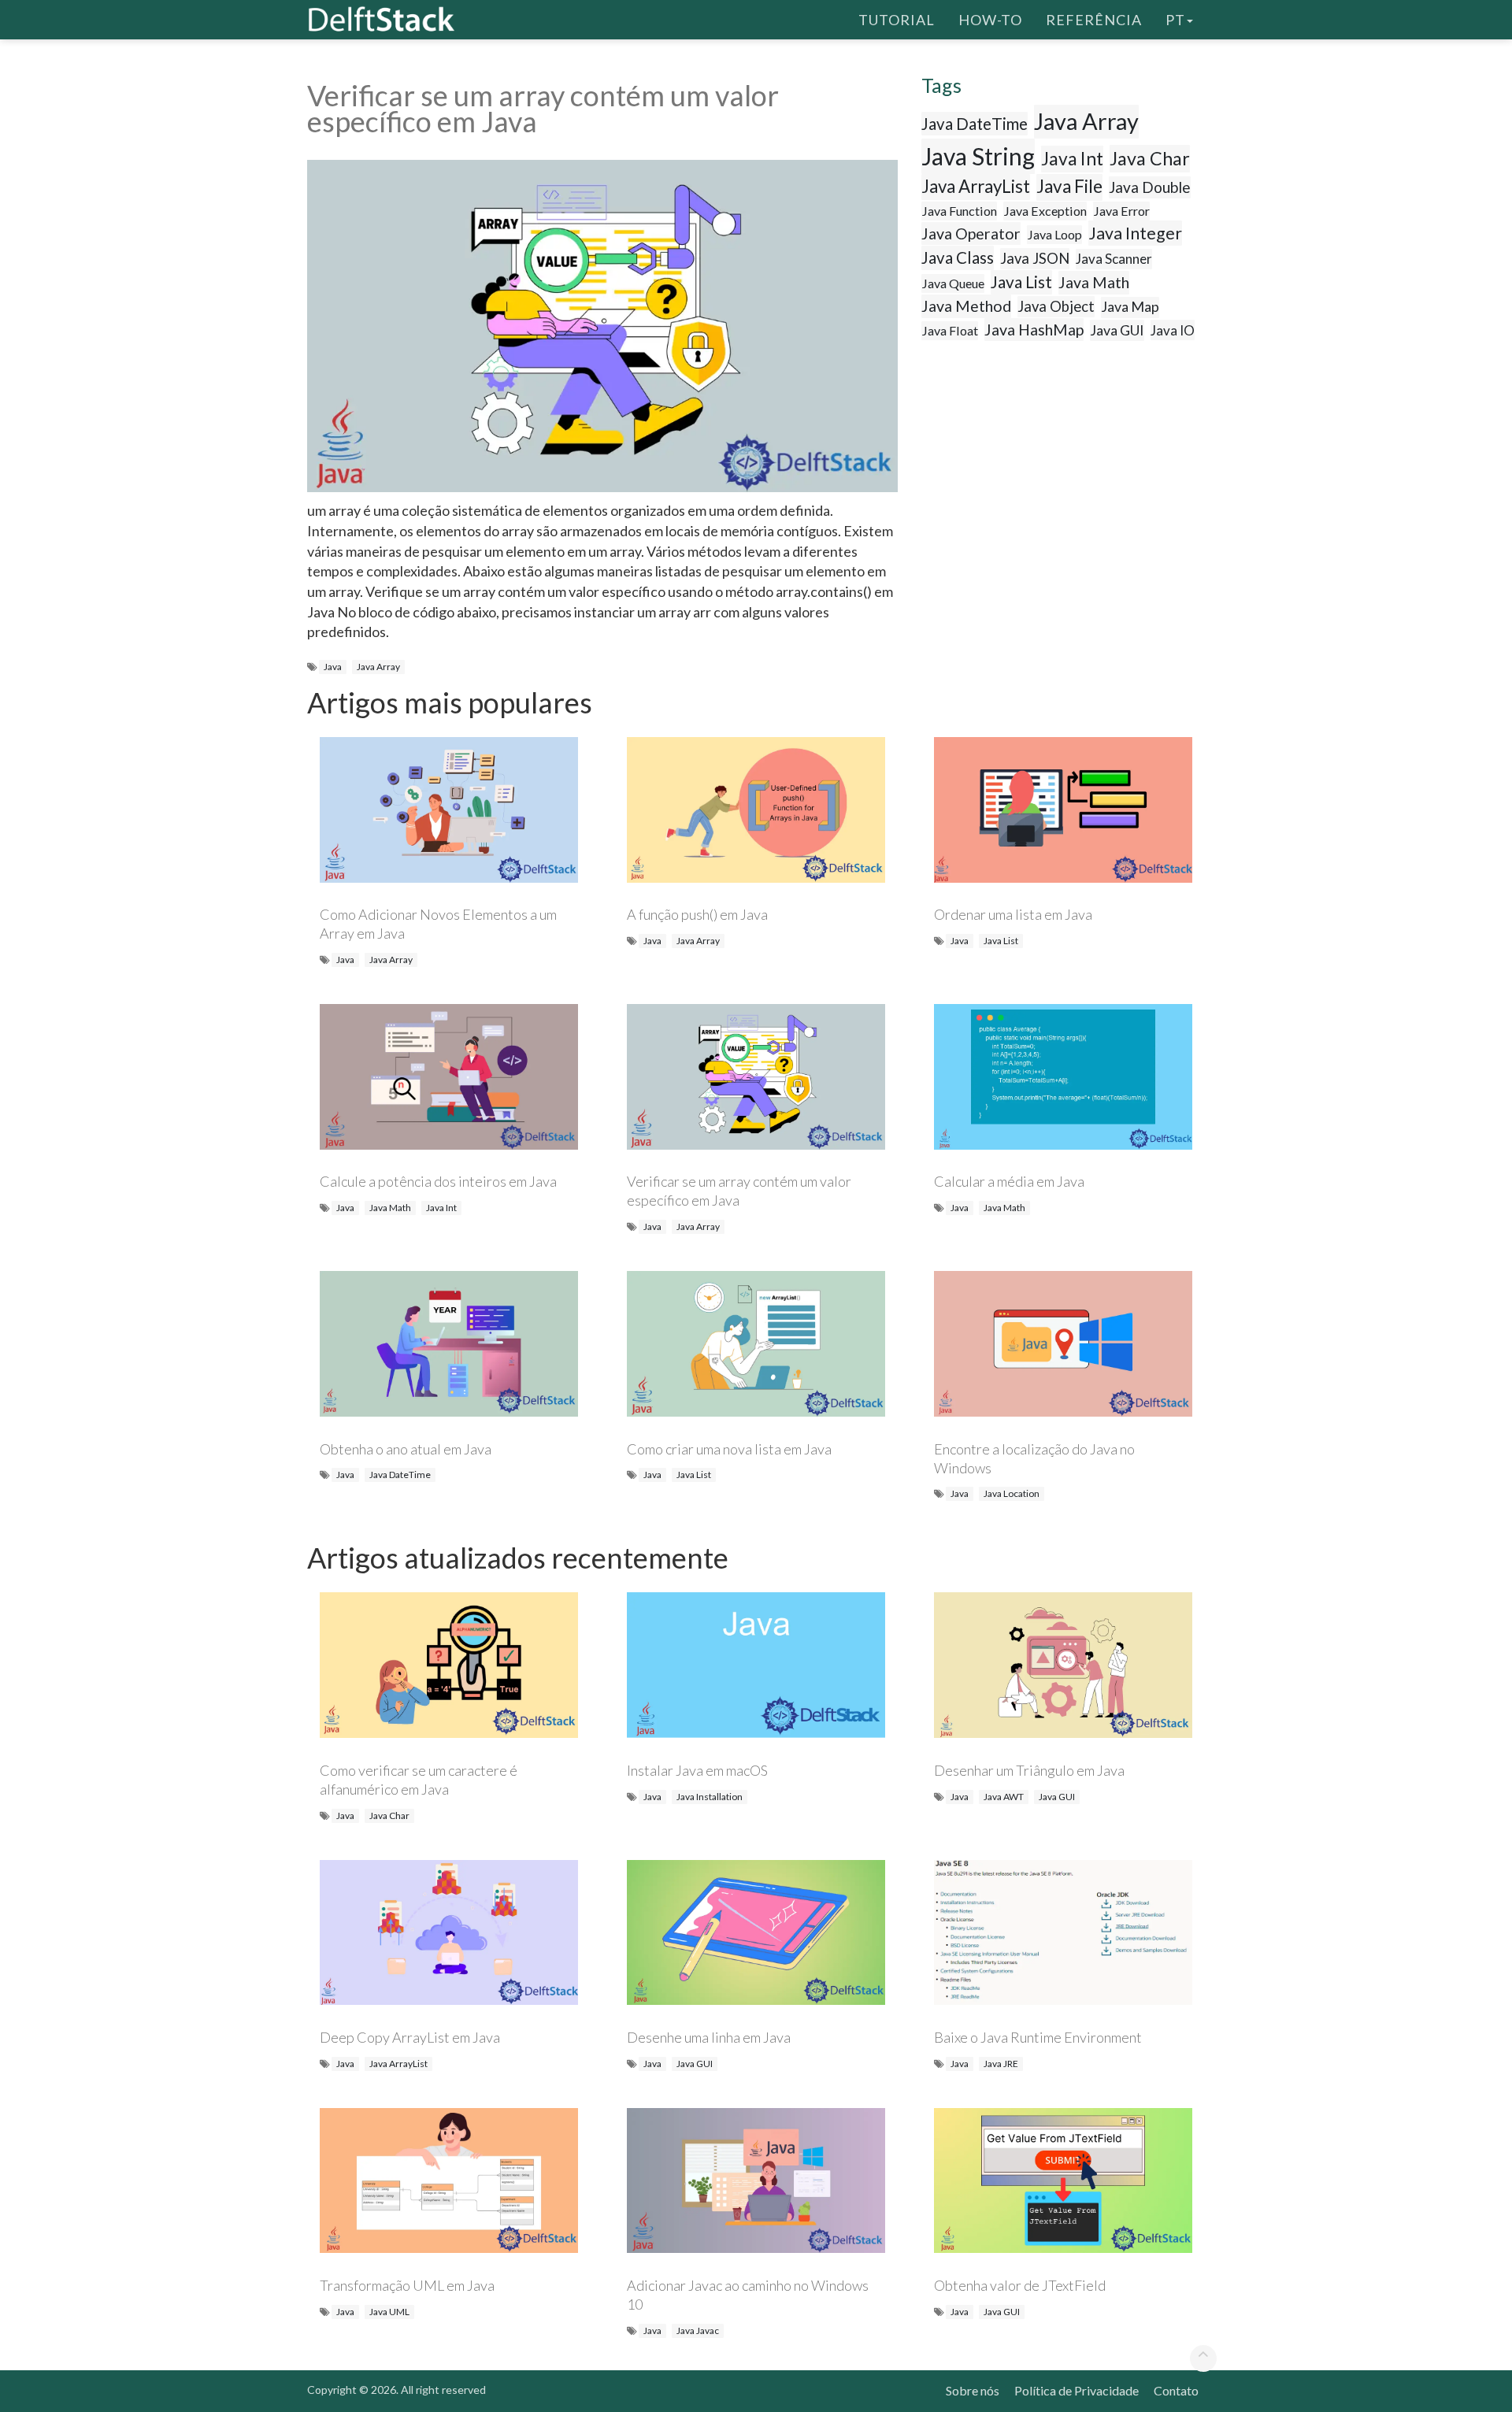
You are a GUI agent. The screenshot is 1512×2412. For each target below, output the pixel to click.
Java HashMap (1034, 330)
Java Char (1150, 158)
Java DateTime (975, 124)
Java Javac (698, 2330)
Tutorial (897, 20)
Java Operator (971, 233)
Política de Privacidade (1077, 2390)
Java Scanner (1114, 259)
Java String (978, 156)
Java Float (950, 330)
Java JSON (1035, 258)
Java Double (1150, 187)
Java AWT (1004, 1797)
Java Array (378, 667)
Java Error (1121, 211)
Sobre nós (973, 2390)
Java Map (1130, 306)
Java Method (966, 306)
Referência (1094, 20)
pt (1175, 20)
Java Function (959, 211)
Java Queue (953, 283)
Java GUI (1117, 330)
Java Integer (1135, 233)
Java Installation (710, 1797)
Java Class (958, 258)
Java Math (1094, 282)
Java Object (1056, 306)
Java (333, 667)
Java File (1069, 186)
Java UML (389, 2312)
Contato (1176, 2390)
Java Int (1072, 158)
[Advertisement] (63, 303)
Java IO (1173, 330)
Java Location (1012, 1493)
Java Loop (1054, 234)
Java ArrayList (976, 186)
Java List (1021, 282)
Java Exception (1045, 211)
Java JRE (1001, 2064)
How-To (990, 20)
